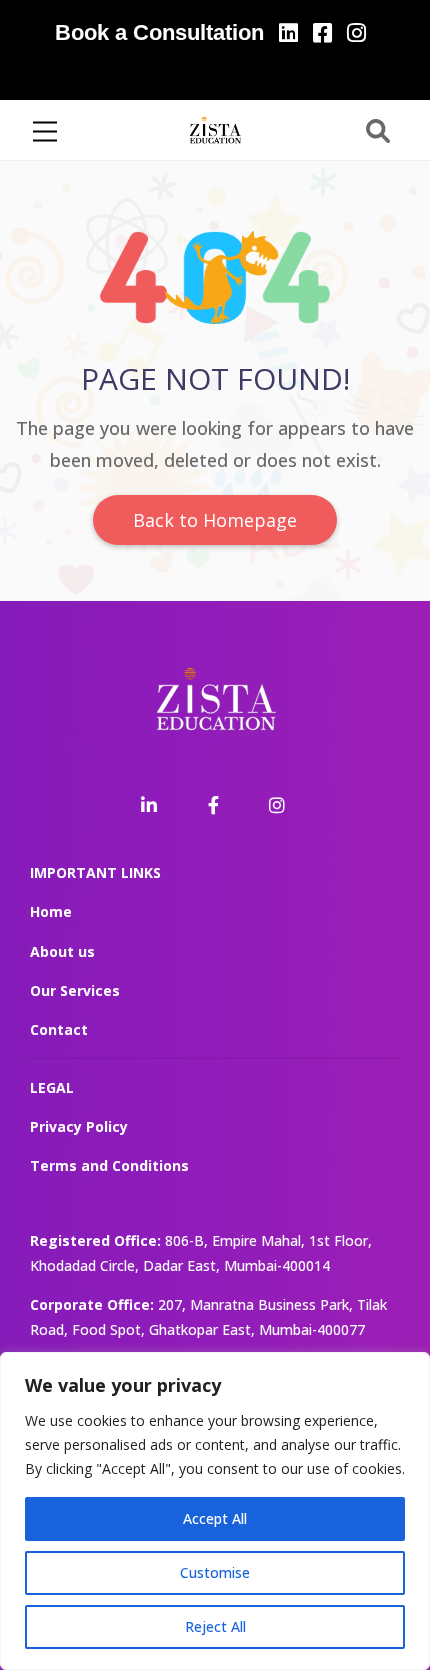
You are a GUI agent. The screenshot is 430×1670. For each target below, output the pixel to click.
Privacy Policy (79, 1126)
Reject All (215, 1626)
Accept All (215, 1518)
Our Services (75, 990)
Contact (59, 1029)
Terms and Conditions (109, 1165)
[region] (215, 1511)
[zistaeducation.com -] (215, 128)
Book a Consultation (159, 32)
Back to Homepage (215, 520)
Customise (215, 1572)
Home (51, 911)
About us (62, 951)
